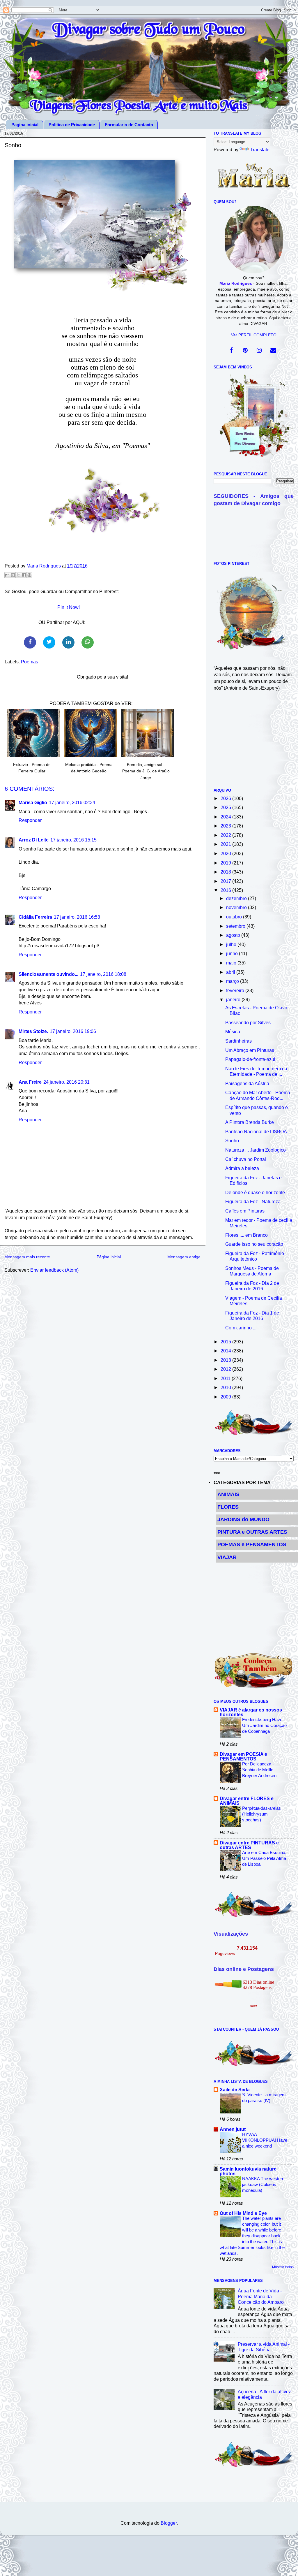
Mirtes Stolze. (33, 1031)
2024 (226, 817)
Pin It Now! (69, 607)
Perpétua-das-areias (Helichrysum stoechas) (261, 1814)
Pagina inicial (25, 125)
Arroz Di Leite (34, 840)
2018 (226, 872)
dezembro (237, 898)
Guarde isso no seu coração (254, 1244)
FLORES (228, 1507)
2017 (226, 881)
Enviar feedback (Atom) (54, 1270)
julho (232, 944)
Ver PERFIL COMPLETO (254, 335)
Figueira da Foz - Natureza (253, 1201)
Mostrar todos (283, 2267)
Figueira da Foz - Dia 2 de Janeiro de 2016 (252, 1286)
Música (233, 1032)
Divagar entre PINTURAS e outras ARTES (249, 1845)
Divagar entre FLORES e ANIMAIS (247, 1801)
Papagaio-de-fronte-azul (250, 1059)
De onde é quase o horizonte (255, 1192)
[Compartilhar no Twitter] (49, 642)
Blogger (169, 2523)
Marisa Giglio (33, 802)
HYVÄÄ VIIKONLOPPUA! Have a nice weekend (265, 2140)
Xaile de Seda (235, 2090)
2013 (226, 1360)
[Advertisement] (254, 743)
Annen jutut (233, 2129)
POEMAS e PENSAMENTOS (252, 1544)
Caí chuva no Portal (246, 1159)
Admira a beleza (242, 1168)
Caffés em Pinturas (245, 1211)
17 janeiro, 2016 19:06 (73, 1031)
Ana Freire (30, 1082)
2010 (226, 1387)
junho (233, 953)
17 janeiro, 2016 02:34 (72, 802)
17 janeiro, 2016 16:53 (77, 917)
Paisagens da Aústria (247, 1083)
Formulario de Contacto (129, 125)
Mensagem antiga (184, 1257)
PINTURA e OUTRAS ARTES (252, 1532)
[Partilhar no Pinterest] (29, 575)
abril (231, 972)
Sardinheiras (238, 1041)
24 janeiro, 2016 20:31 (66, 1082)
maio (232, 963)
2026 (226, 798)
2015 (226, 1342)
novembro (237, 907)
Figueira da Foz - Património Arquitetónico (255, 1256)
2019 (226, 863)
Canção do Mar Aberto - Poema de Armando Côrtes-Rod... (258, 1095)
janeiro (234, 999)
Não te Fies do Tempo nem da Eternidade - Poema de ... (256, 1071)
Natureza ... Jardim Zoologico (256, 1150)
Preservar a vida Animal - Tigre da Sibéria (264, 2347)
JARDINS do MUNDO (243, 1519)
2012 (226, 1369)
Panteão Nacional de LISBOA (256, 1131)
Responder (30, 820)
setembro (236, 926)
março (233, 981)
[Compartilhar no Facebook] (30, 642)
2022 (226, 835)
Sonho (232, 1141)
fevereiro (236, 990)
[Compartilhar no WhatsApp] (88, 642)
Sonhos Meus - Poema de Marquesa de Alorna (252, 1271)
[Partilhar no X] (18, 575)
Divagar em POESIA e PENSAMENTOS (243, 1756)
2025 (226, 807)
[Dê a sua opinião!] (13, 575)
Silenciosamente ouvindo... (48, 974)
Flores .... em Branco (246, 1235)
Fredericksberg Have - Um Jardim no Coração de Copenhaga (264, 1725)
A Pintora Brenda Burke (250, 1122)
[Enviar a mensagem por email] (7, 575)
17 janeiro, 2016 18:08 (103, 974)
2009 (226, 1397)
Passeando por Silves (248, 1022)
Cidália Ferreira (35, 917)
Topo (287, 2566)
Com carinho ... (241, 1328)
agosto (234, 935)
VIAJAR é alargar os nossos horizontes (251, 1712)
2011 (226, 1378)
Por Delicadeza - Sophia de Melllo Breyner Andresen (259, 1770)
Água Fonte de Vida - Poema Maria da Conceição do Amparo (261, 2296)
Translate (260, 150)
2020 (226, 853)
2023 (226, 826)
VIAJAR (227, 1557)
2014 (226, 1351)
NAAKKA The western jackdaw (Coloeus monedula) (263, 2184)
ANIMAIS (228, 1494)
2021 (226, 844)
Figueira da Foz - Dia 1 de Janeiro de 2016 (252, 1316)
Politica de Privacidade (72, 125)
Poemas (30, 662)
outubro (235, 917)
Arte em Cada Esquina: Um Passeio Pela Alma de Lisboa (264, 1858)
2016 (226, 890)
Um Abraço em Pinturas (250, 1050)
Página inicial (109, 1257)
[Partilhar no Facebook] (24, 575)
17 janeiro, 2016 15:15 (73, 840)
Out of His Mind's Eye (243, 2213)
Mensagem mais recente (27, 1257)
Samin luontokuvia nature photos (248, 2171)
